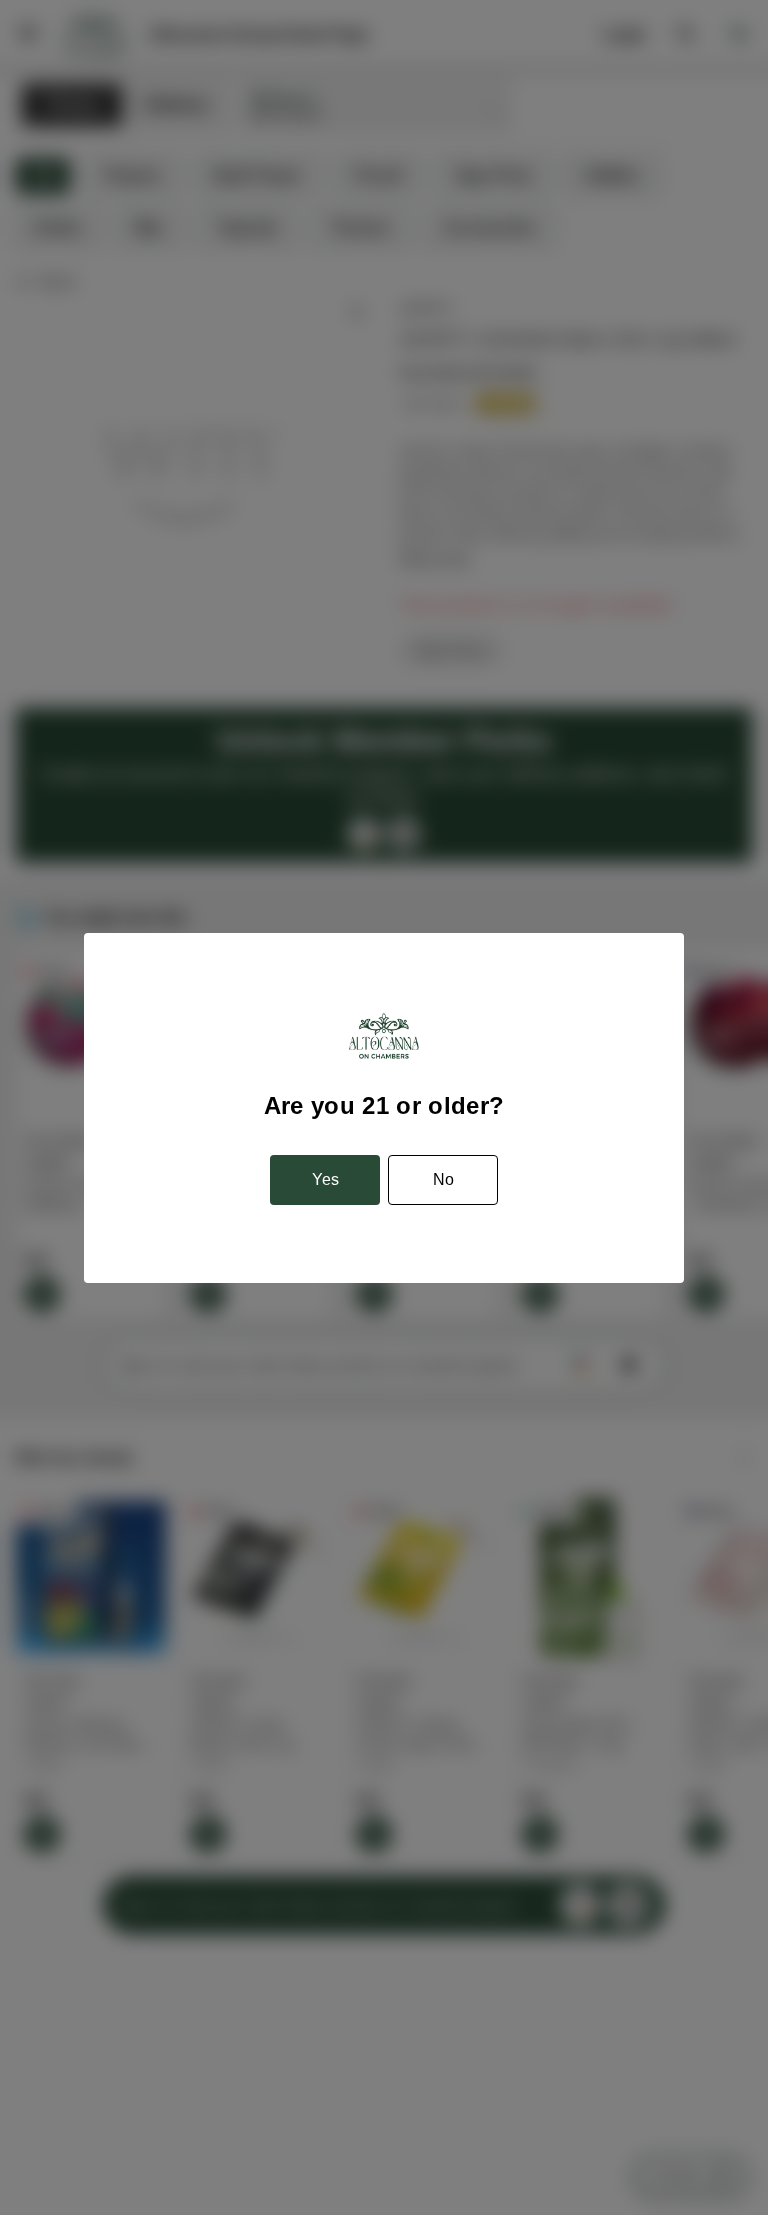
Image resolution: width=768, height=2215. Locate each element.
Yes (325, 1179)
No (443, 1179)
